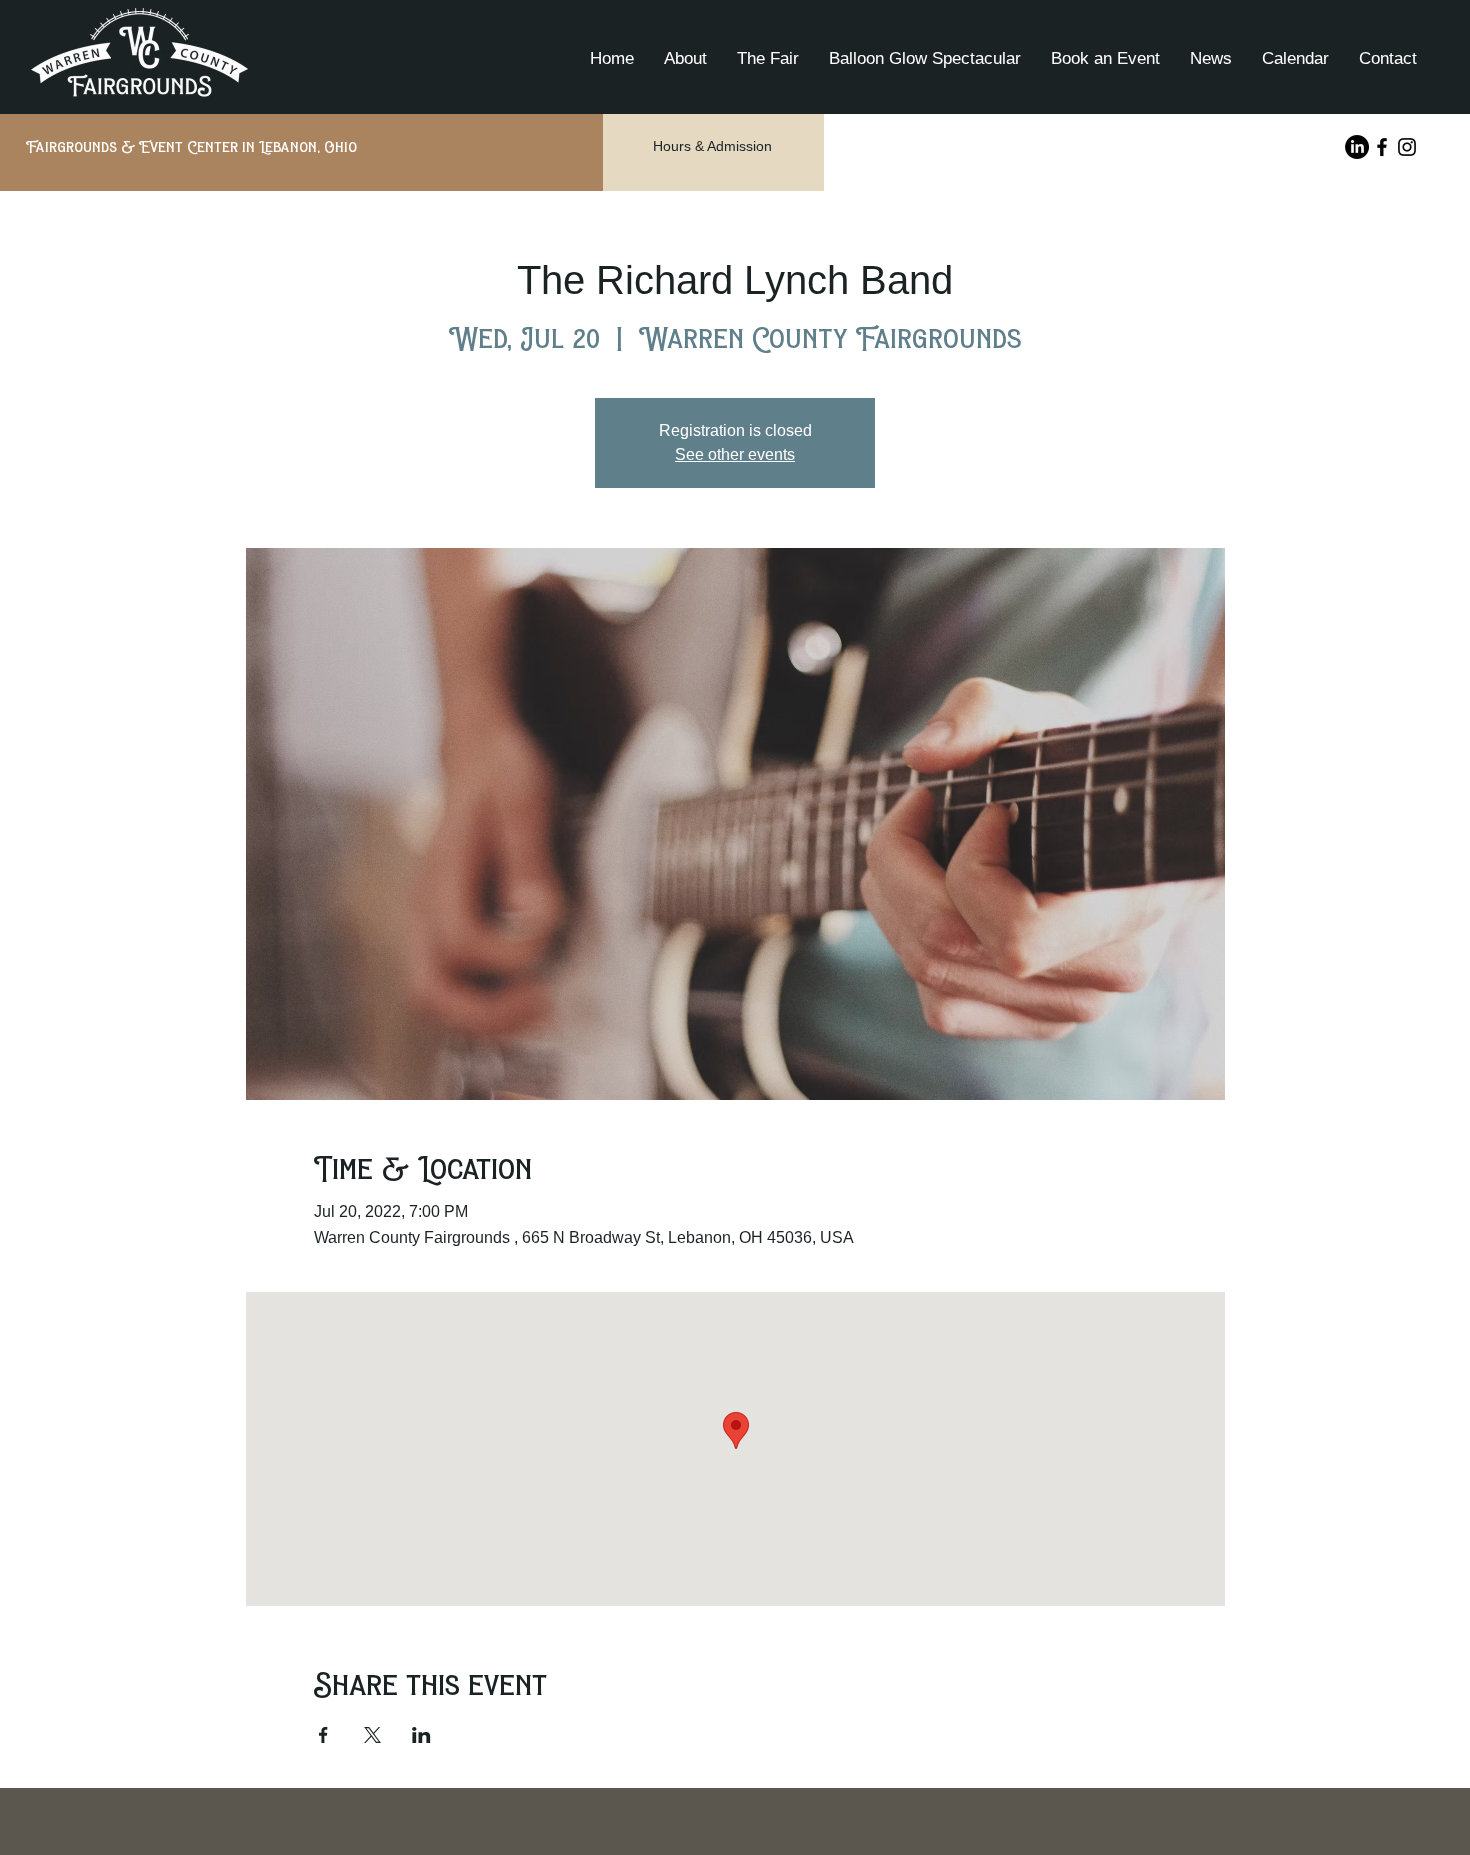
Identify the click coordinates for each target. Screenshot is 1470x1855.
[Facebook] (1382, 147)
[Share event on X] (372, 1735)
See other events (735, 454)
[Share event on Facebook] (323, 1735)
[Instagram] (1407, 147)
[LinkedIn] (1357, 147)
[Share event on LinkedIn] (421, 1735)
